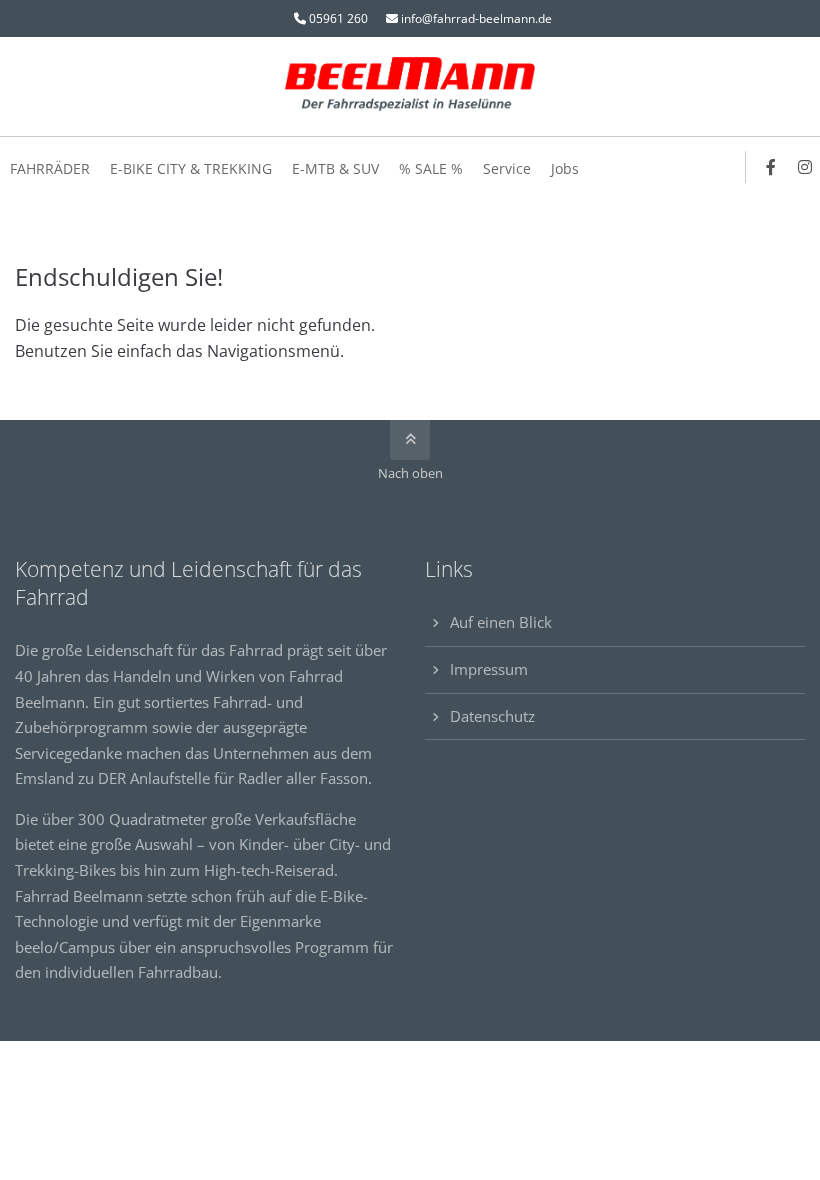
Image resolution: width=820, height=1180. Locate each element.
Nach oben (410, 473)
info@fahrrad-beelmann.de (476, 18)
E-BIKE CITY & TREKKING (191, 168)
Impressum (489, 669)
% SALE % (431, 168)
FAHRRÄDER (50, 168)
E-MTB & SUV (335, 168)
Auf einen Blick (501, 622)
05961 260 (338, 18)
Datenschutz (492, 716)
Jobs (565, 168)
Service (507, 168)
